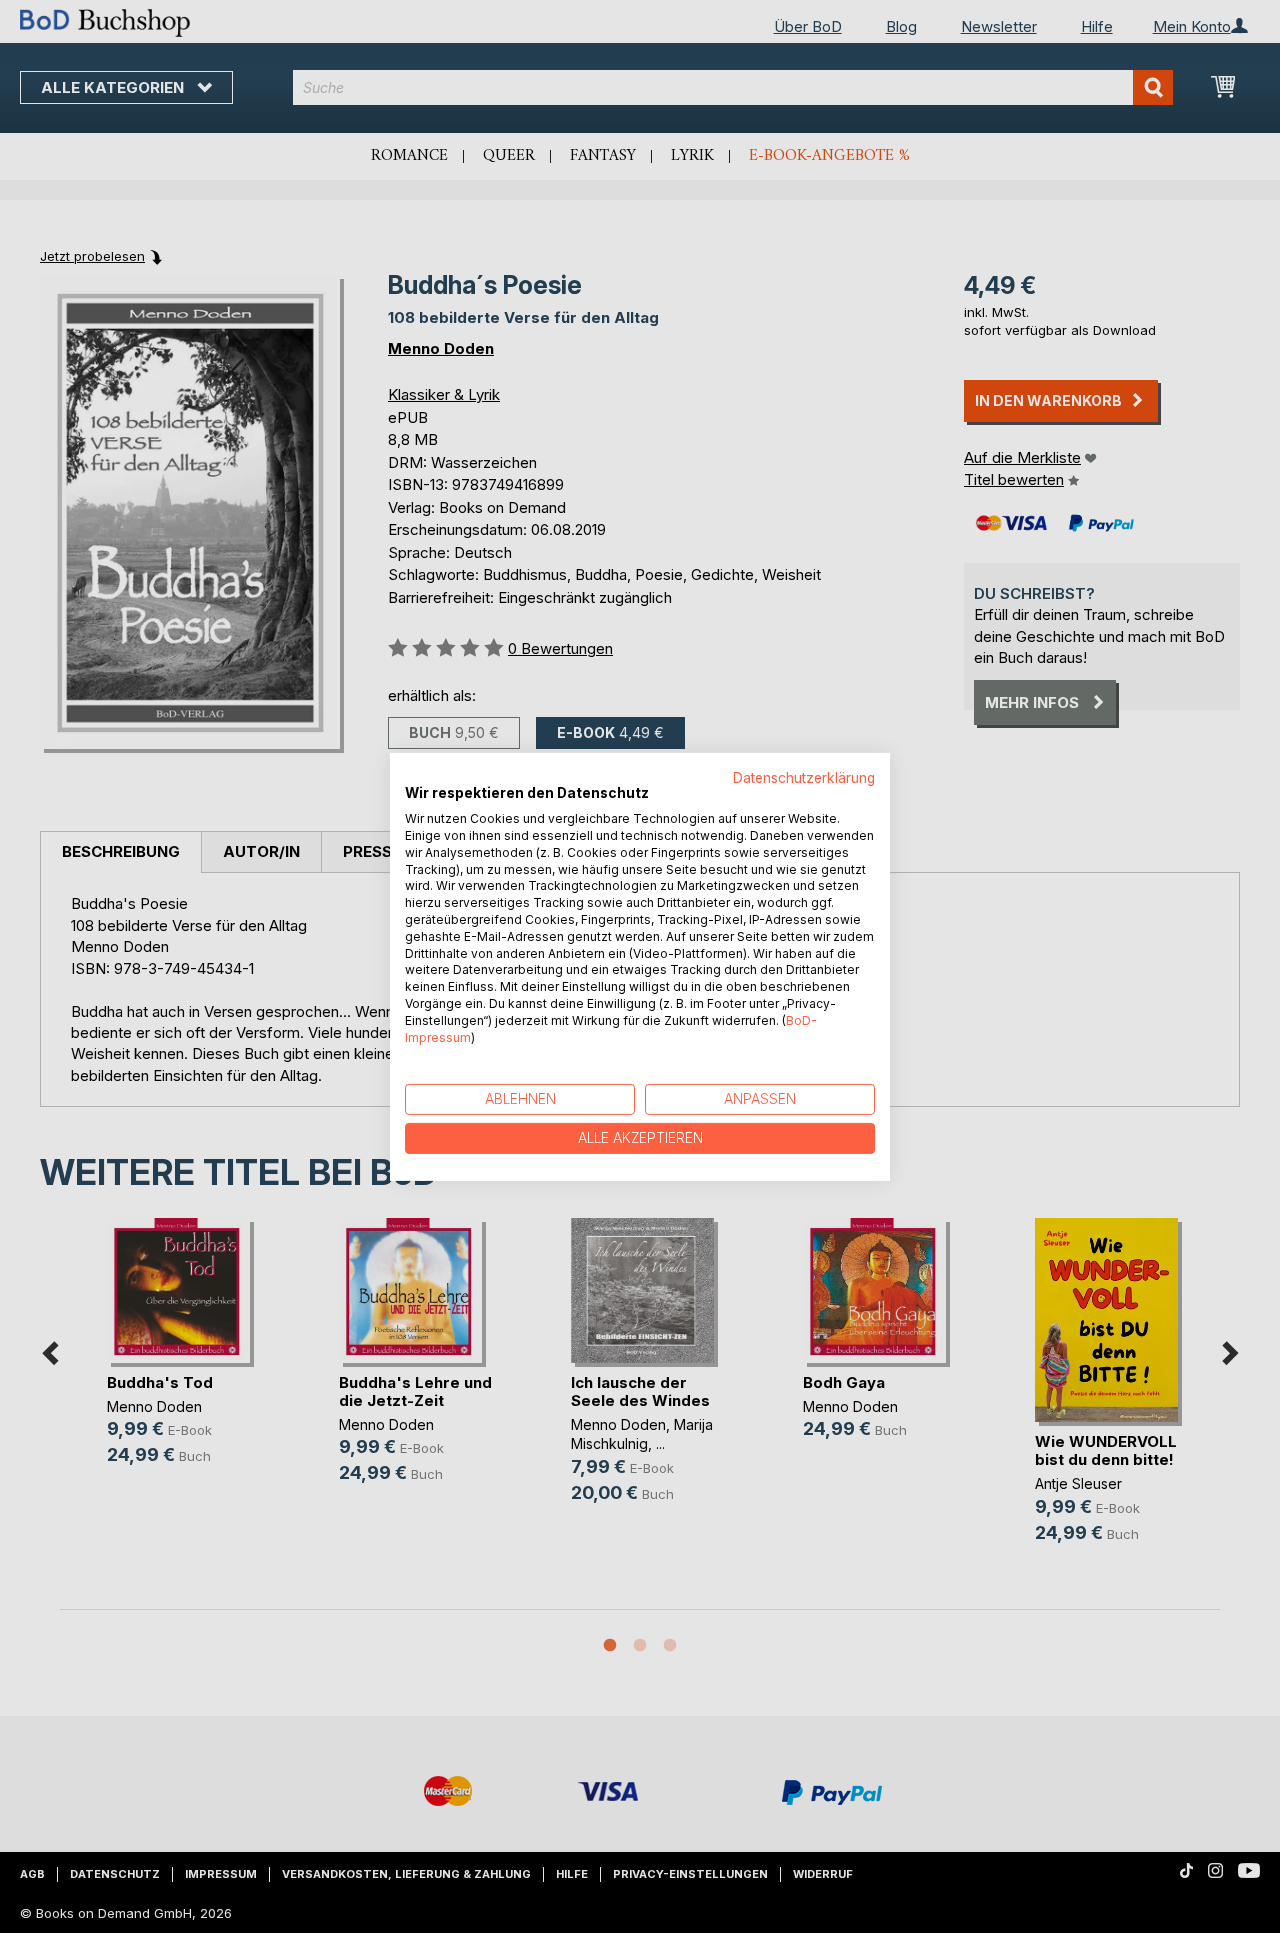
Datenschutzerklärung (804, 777)
